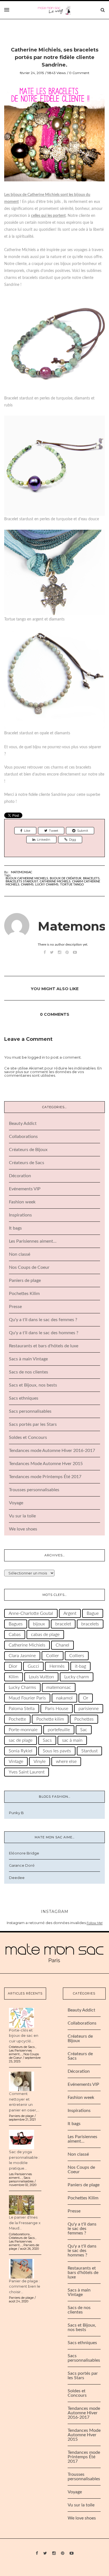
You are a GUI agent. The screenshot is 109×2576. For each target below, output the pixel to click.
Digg (73, 840)
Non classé (20, 1254)
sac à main (72, 1740)
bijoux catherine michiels (27, 878)
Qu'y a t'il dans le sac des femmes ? (43, 1320)
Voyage (16, 1503)
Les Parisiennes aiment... (20, 2052)
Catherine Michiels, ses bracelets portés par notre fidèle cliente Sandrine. (55, 57)
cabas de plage (45, 1635)
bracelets (91, 878)
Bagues (16, 1624)
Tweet (54, 831)
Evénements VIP (25, 1189)
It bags (15, 1228)
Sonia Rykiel (21, 1751)
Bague (93, 1613)
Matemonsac (22, 872)
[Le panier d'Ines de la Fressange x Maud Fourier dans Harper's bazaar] (22, 2205)
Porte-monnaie (23, 1730)
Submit (83, 831)
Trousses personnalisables (34, 1490)
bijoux (39, 1624)
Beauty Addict (23, 1123)
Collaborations (23, 1137)
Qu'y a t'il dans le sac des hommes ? (44, 1333)
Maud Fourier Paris (27, 1698)
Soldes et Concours (28, 1437)
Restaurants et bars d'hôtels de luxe (44, 1346)
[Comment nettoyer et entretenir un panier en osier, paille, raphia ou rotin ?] (22, 2081)
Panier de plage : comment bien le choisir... (25, 2286)
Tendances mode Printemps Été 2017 (45, 1477)
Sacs (47, 1740)
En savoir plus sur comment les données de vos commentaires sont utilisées (53, 1072)
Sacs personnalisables (30, 1411)
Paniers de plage (25, 1280)
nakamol (64, 1698)
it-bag (80, 1666)
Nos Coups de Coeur (29, 1267)
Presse (15, 1307)
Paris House (57, 1709)
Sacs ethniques (24, 1398)
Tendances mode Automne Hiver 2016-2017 (52, 1451)
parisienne (89, 1709)
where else (66, 1762)
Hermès (57, 1666)
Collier (53, 1656)
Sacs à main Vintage (28, 1359)
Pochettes (84, 1719)
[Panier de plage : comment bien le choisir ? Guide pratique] (22, 2268)
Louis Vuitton (41, 1677)
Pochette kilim (50, 1719)
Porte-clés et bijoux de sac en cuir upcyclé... (24, 2036)
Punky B (16, 1813)
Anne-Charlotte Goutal (31, 1613)
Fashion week (22, 1202)
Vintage (16, 1762)
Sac (84, 1730)
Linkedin (44, 840)
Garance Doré (22, 1865)
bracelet (63, 1624)
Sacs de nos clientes (29, 1372)
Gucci (33, 1666)
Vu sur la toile (22, 1516)
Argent (70, 1613)
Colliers (77, 1656)
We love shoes (23, 1529)
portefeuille (59, 1730)
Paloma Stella (22, 1709)
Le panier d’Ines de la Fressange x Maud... (25, 2223)
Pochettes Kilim (24, 1294)
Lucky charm (77, 1677)
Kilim (14, 1677)
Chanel (62, 1645)
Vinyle (40, 1762)
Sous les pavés (57, 1751)
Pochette (17, 1719)
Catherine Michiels (55, 881)
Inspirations (20, 1215)
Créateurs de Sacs (27, 1163)
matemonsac (59, 1687)
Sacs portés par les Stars (33, 1424)
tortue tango (72, 885)
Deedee (17, 1878)
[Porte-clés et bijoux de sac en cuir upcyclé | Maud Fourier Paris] (22, 2017)
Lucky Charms (47, 885)
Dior (13, 1666)
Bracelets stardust (22, 881)
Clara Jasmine (22, 1656)
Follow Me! (95, 1923)
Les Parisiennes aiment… (33, 1241)
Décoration (20, 1176)
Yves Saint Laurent (27, 1772)
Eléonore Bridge (24, 1853)
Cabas (15, 1635)
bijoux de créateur (66, 878)
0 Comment (79, 73)
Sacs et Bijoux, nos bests (33, 1385)
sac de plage (21, 1740)
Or (86, 1698)
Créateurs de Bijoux (28, 1150)
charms (27, 885)
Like (27, 831)
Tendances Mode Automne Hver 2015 (46, 1464)
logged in (36, 1057)
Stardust (89, 1751)
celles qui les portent (48, 216)
